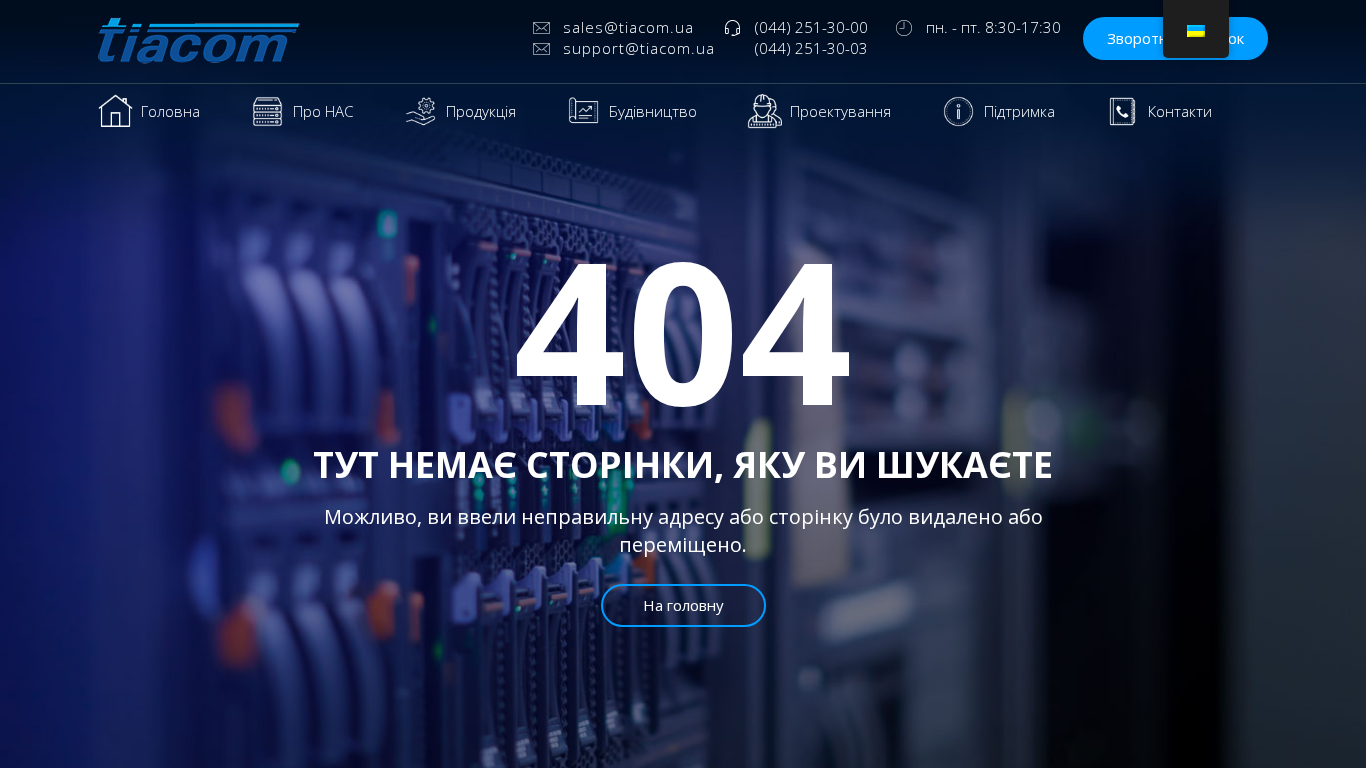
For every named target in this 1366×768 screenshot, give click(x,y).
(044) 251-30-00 (811, 27)
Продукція (481, 111)
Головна (170, 111)
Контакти (1180, 111)
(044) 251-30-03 (811, 48)
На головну (683, 605)
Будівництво (653, 111)
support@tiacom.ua (639, 48)
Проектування (840, 111)
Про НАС (323, 111)
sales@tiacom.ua (628, 27)
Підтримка (1019, 111)
